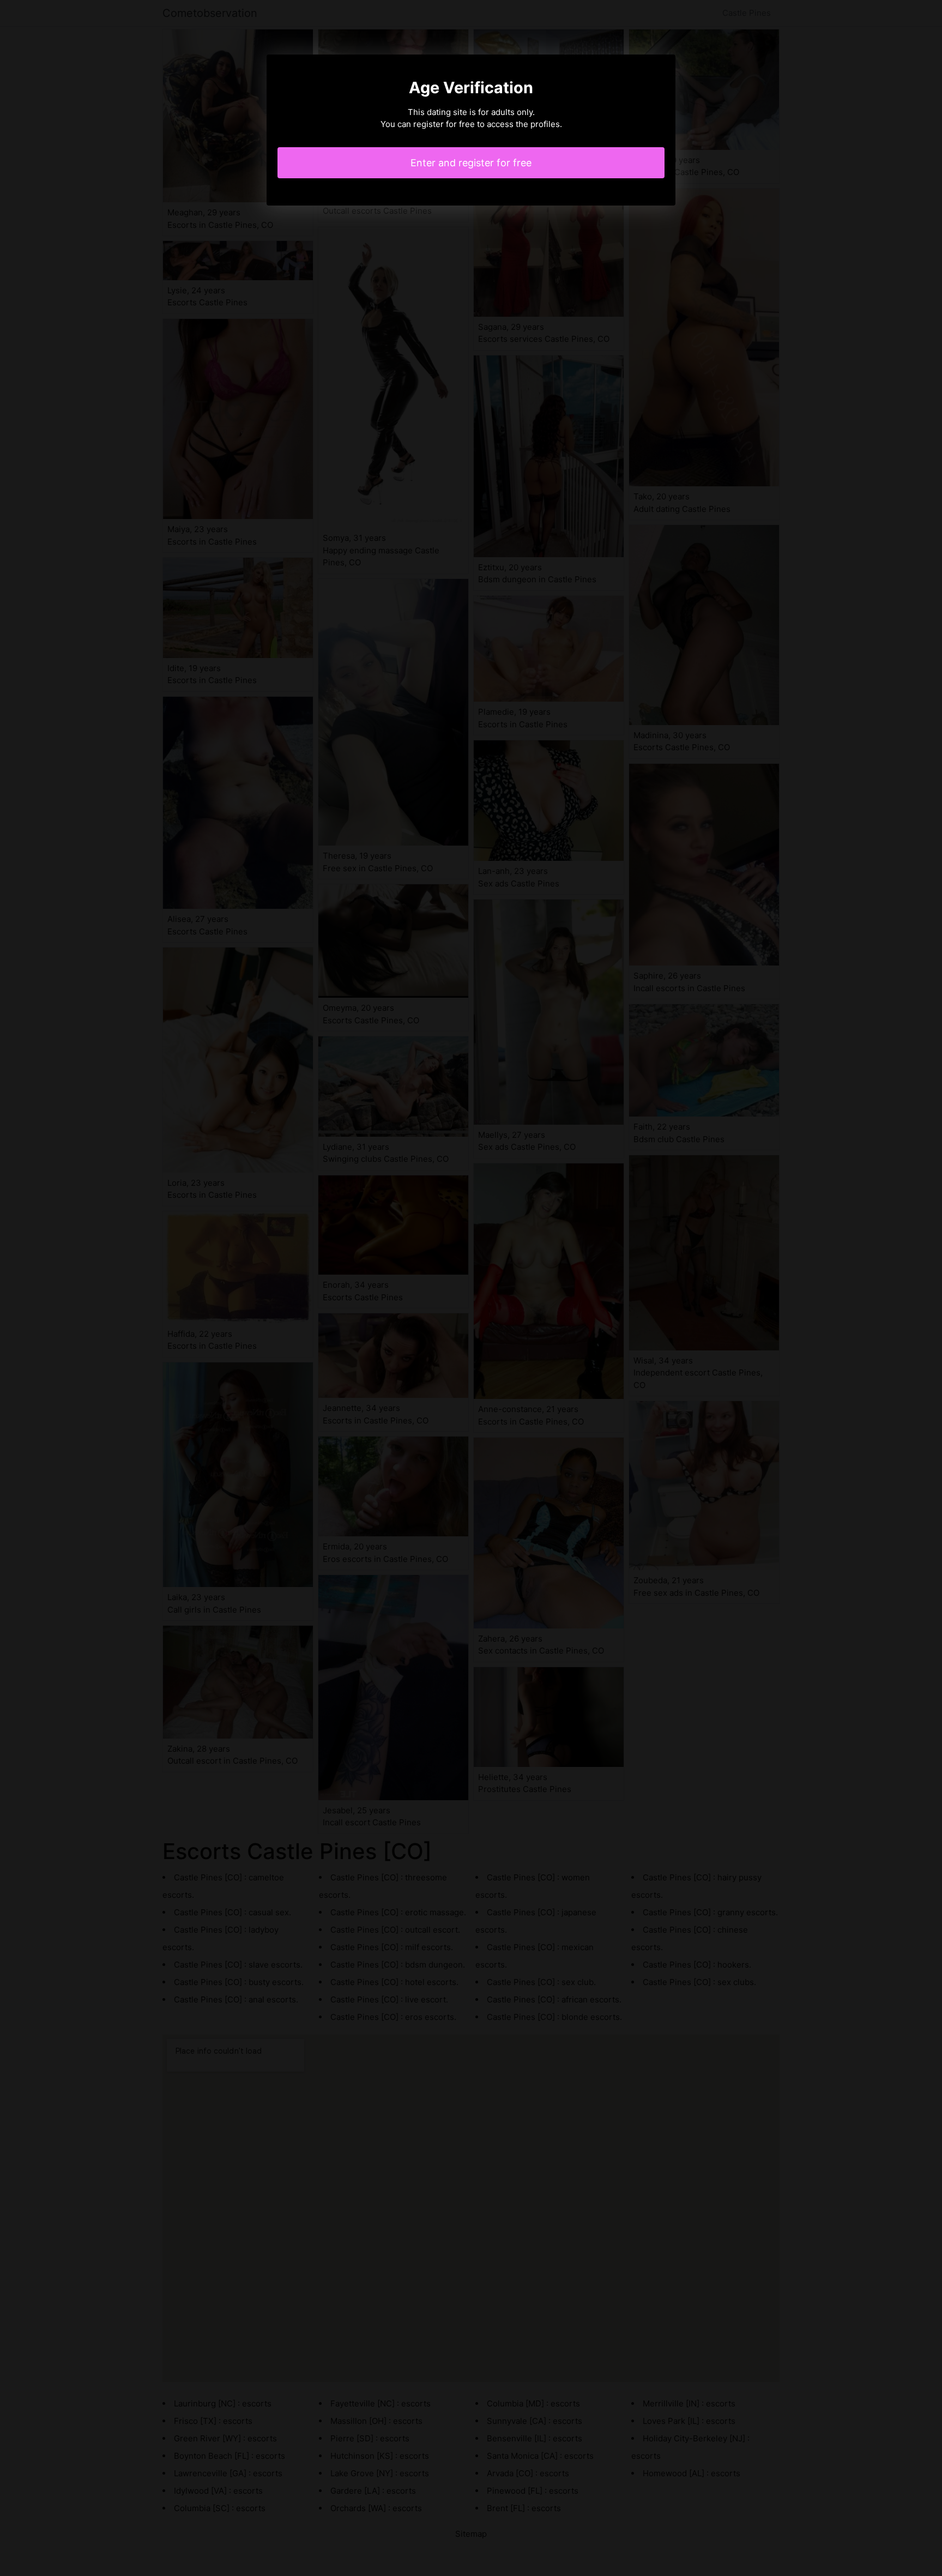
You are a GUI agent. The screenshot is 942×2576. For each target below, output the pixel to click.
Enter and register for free (471, 163)
